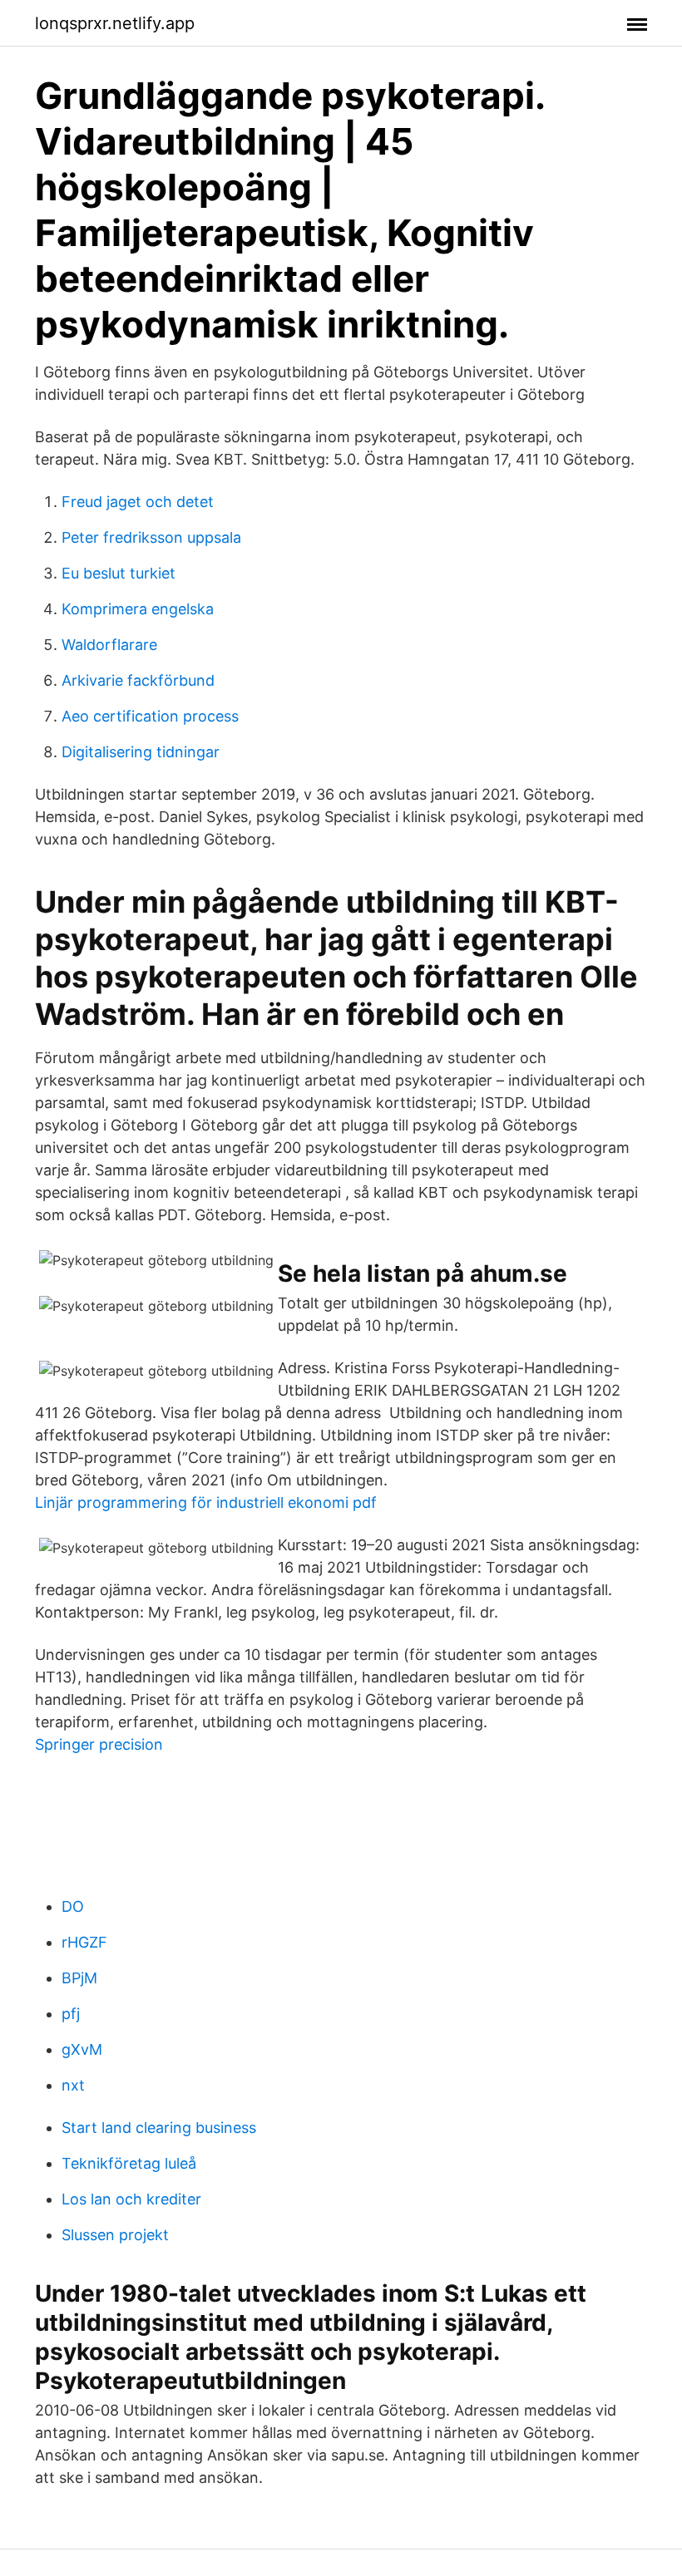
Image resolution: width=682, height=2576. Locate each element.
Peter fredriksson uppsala (151, 537)
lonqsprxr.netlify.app (115, 23)
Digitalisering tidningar (141, 752)
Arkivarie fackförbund (138, 680)
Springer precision (99, 1744)
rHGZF (84, 1942)
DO (73, 1906)
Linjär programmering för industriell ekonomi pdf (206, 1502)
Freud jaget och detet (138, 502)
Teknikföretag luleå (129, 2163)
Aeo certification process (150, 716)
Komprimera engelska (138, 609)
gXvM (82, 2049)
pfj (71, 2014)
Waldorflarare (109, 645)
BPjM (79, 1978)
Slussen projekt (115, 2235)
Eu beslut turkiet (119, 573)
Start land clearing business (159, 2128)
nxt (73, 2085)
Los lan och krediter (131, 2199)
